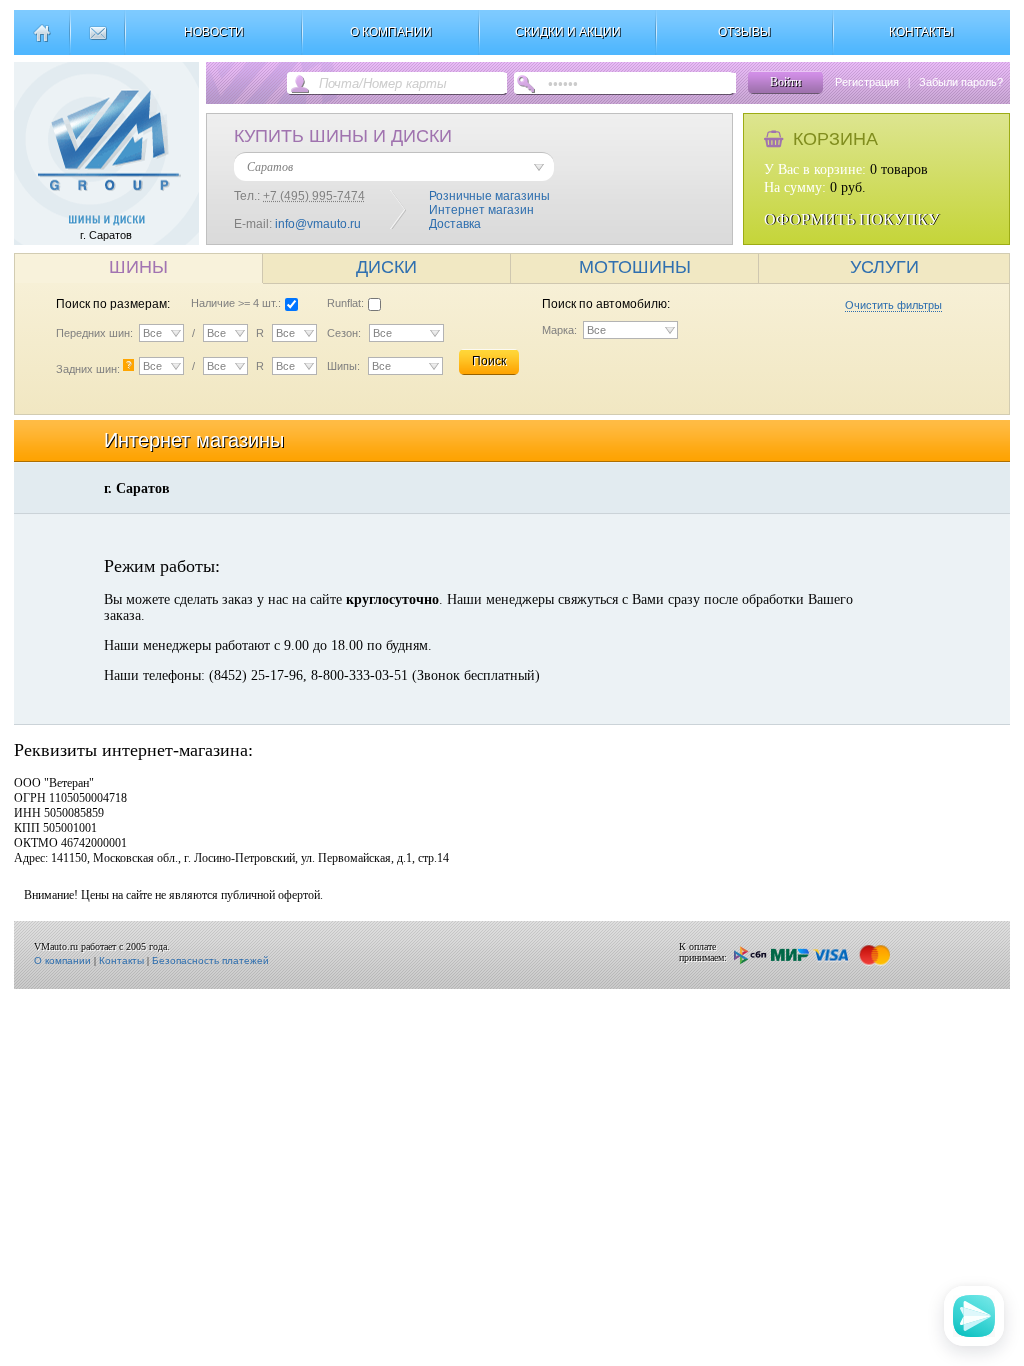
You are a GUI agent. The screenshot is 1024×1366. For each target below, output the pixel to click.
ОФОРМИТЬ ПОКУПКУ (851, 219)
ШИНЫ (138, 267)
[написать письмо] (97, 41)
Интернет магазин (481, 210)
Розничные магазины (489, 196)
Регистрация (867, 82)
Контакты (121, 960)
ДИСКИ (386, 267)
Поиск (489, 361)
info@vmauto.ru (318, 224)
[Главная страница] (41, 41)
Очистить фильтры (893, 305)
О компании (62, 960)
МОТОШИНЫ (635, 267)
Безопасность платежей (210, 960)
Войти (785, 82)
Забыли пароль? (961, 82)
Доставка (455, 224)
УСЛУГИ (884, 267)
